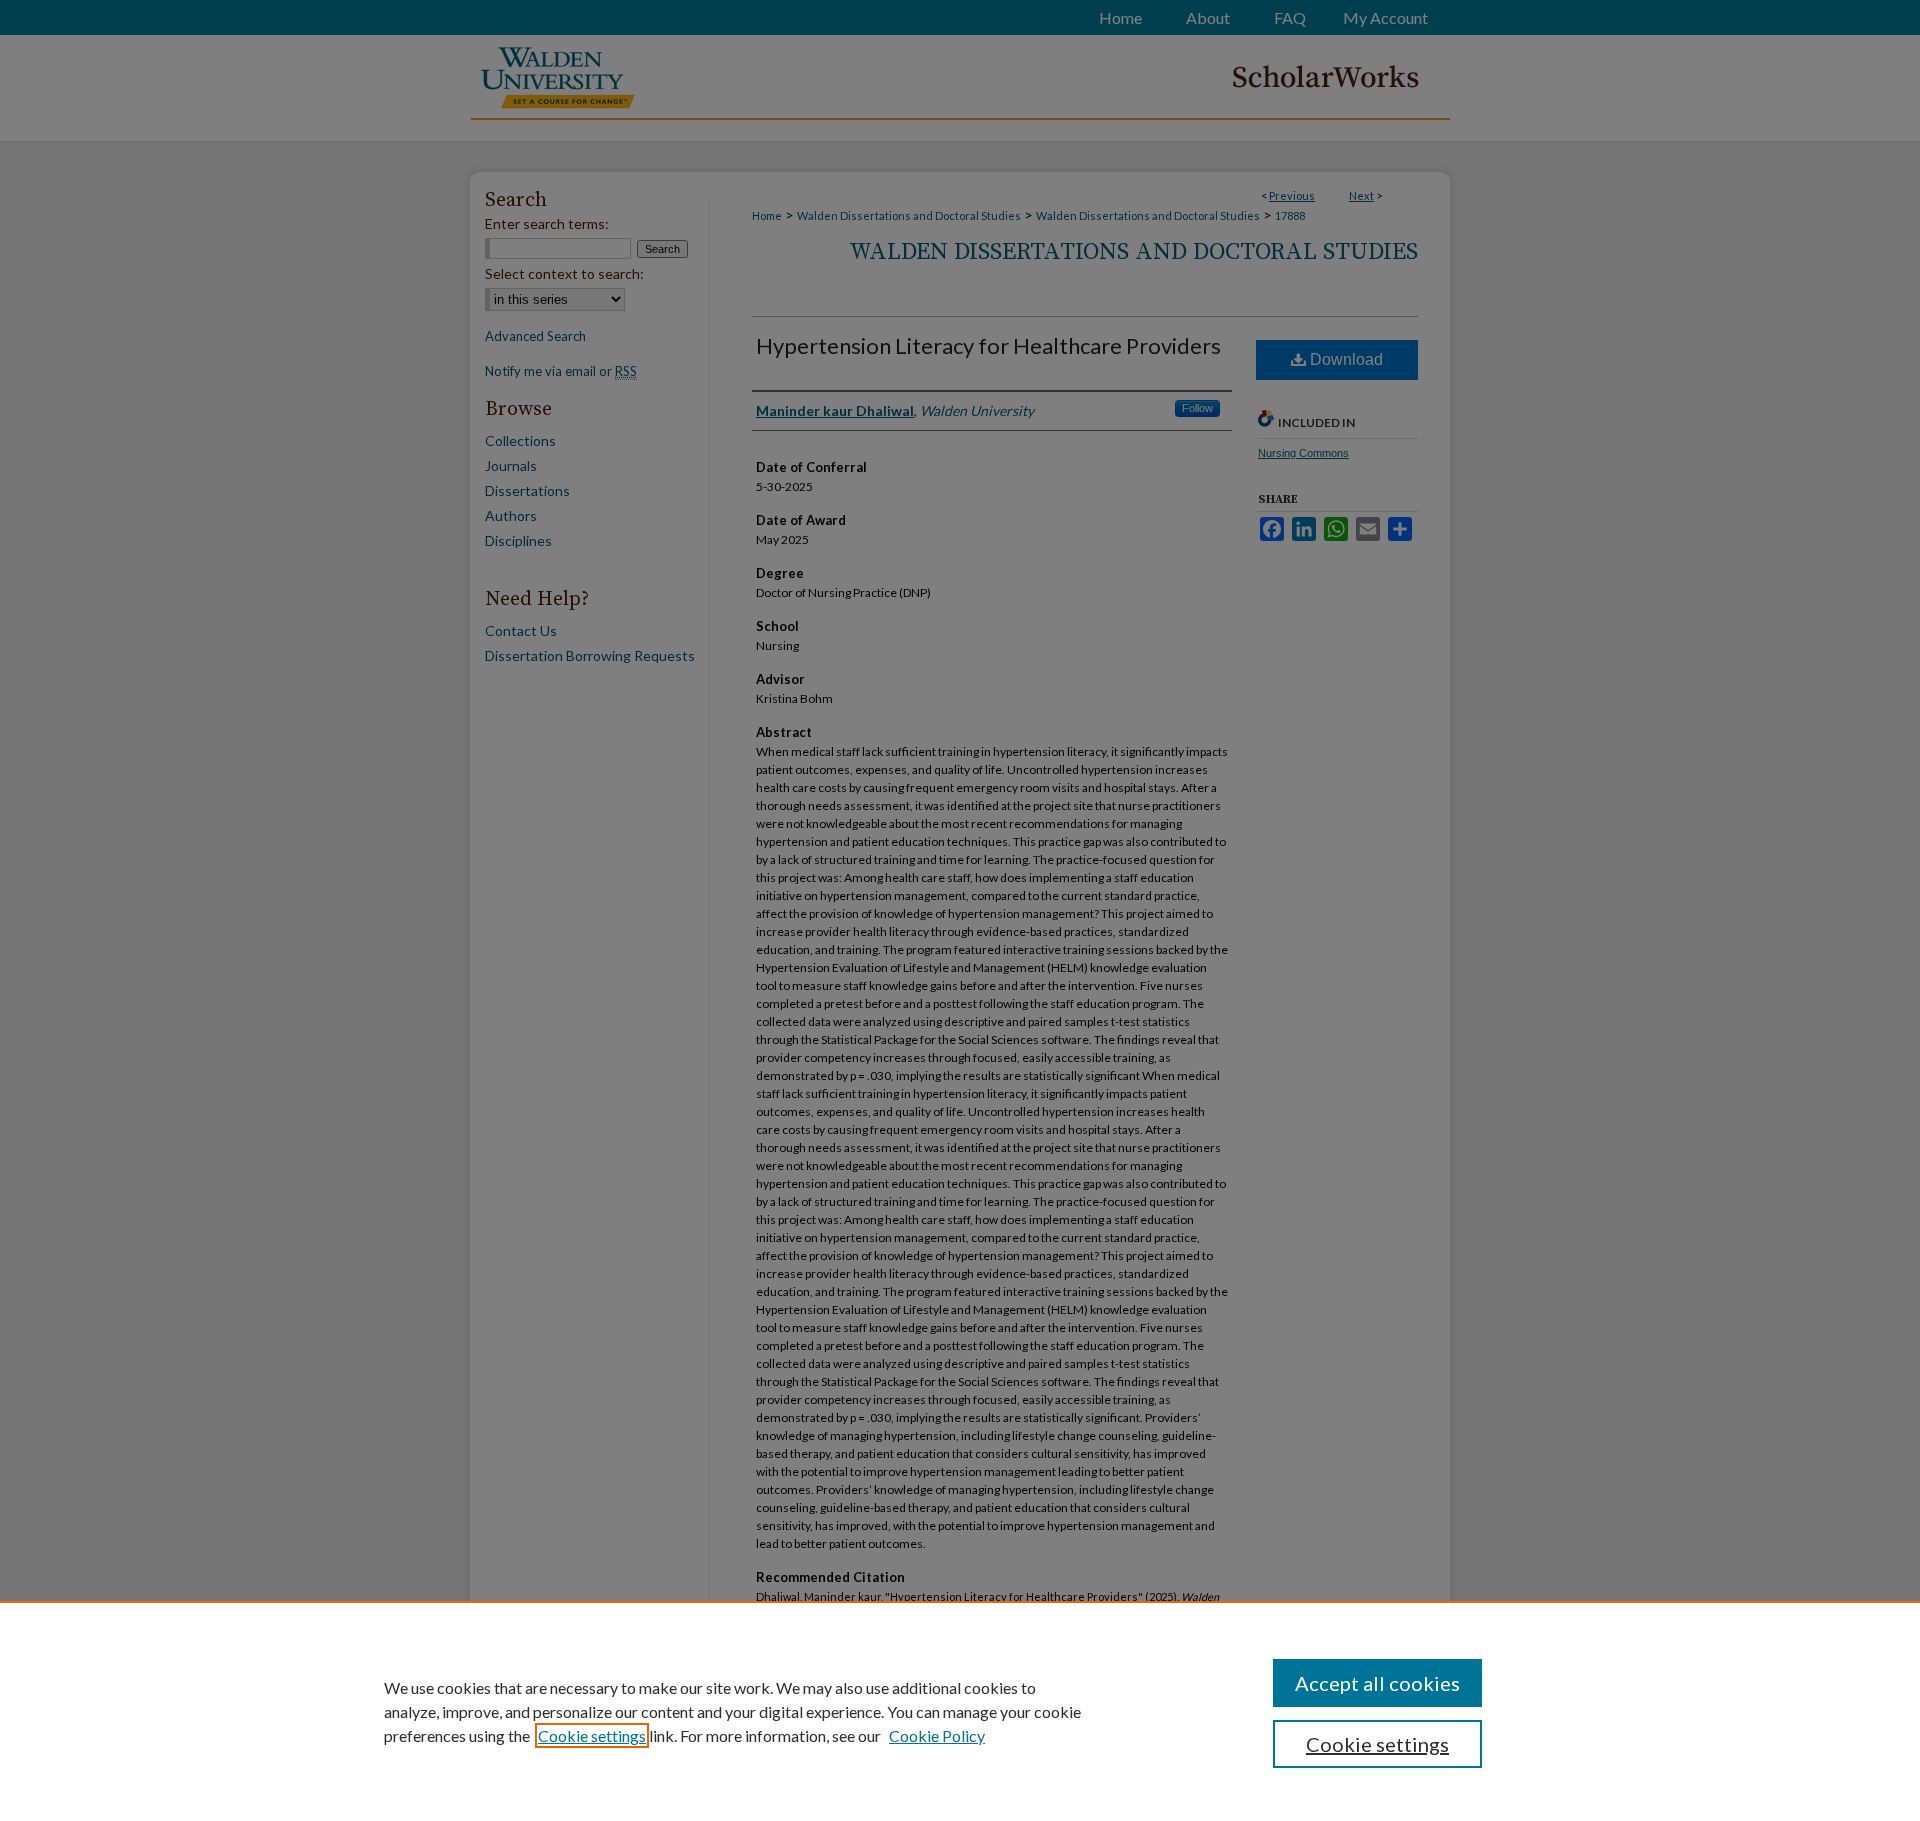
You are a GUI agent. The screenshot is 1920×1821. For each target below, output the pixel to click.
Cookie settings (592, 1735)
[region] (960, 1711)
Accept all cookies (1377, 1683)
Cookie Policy (937, 1735)
